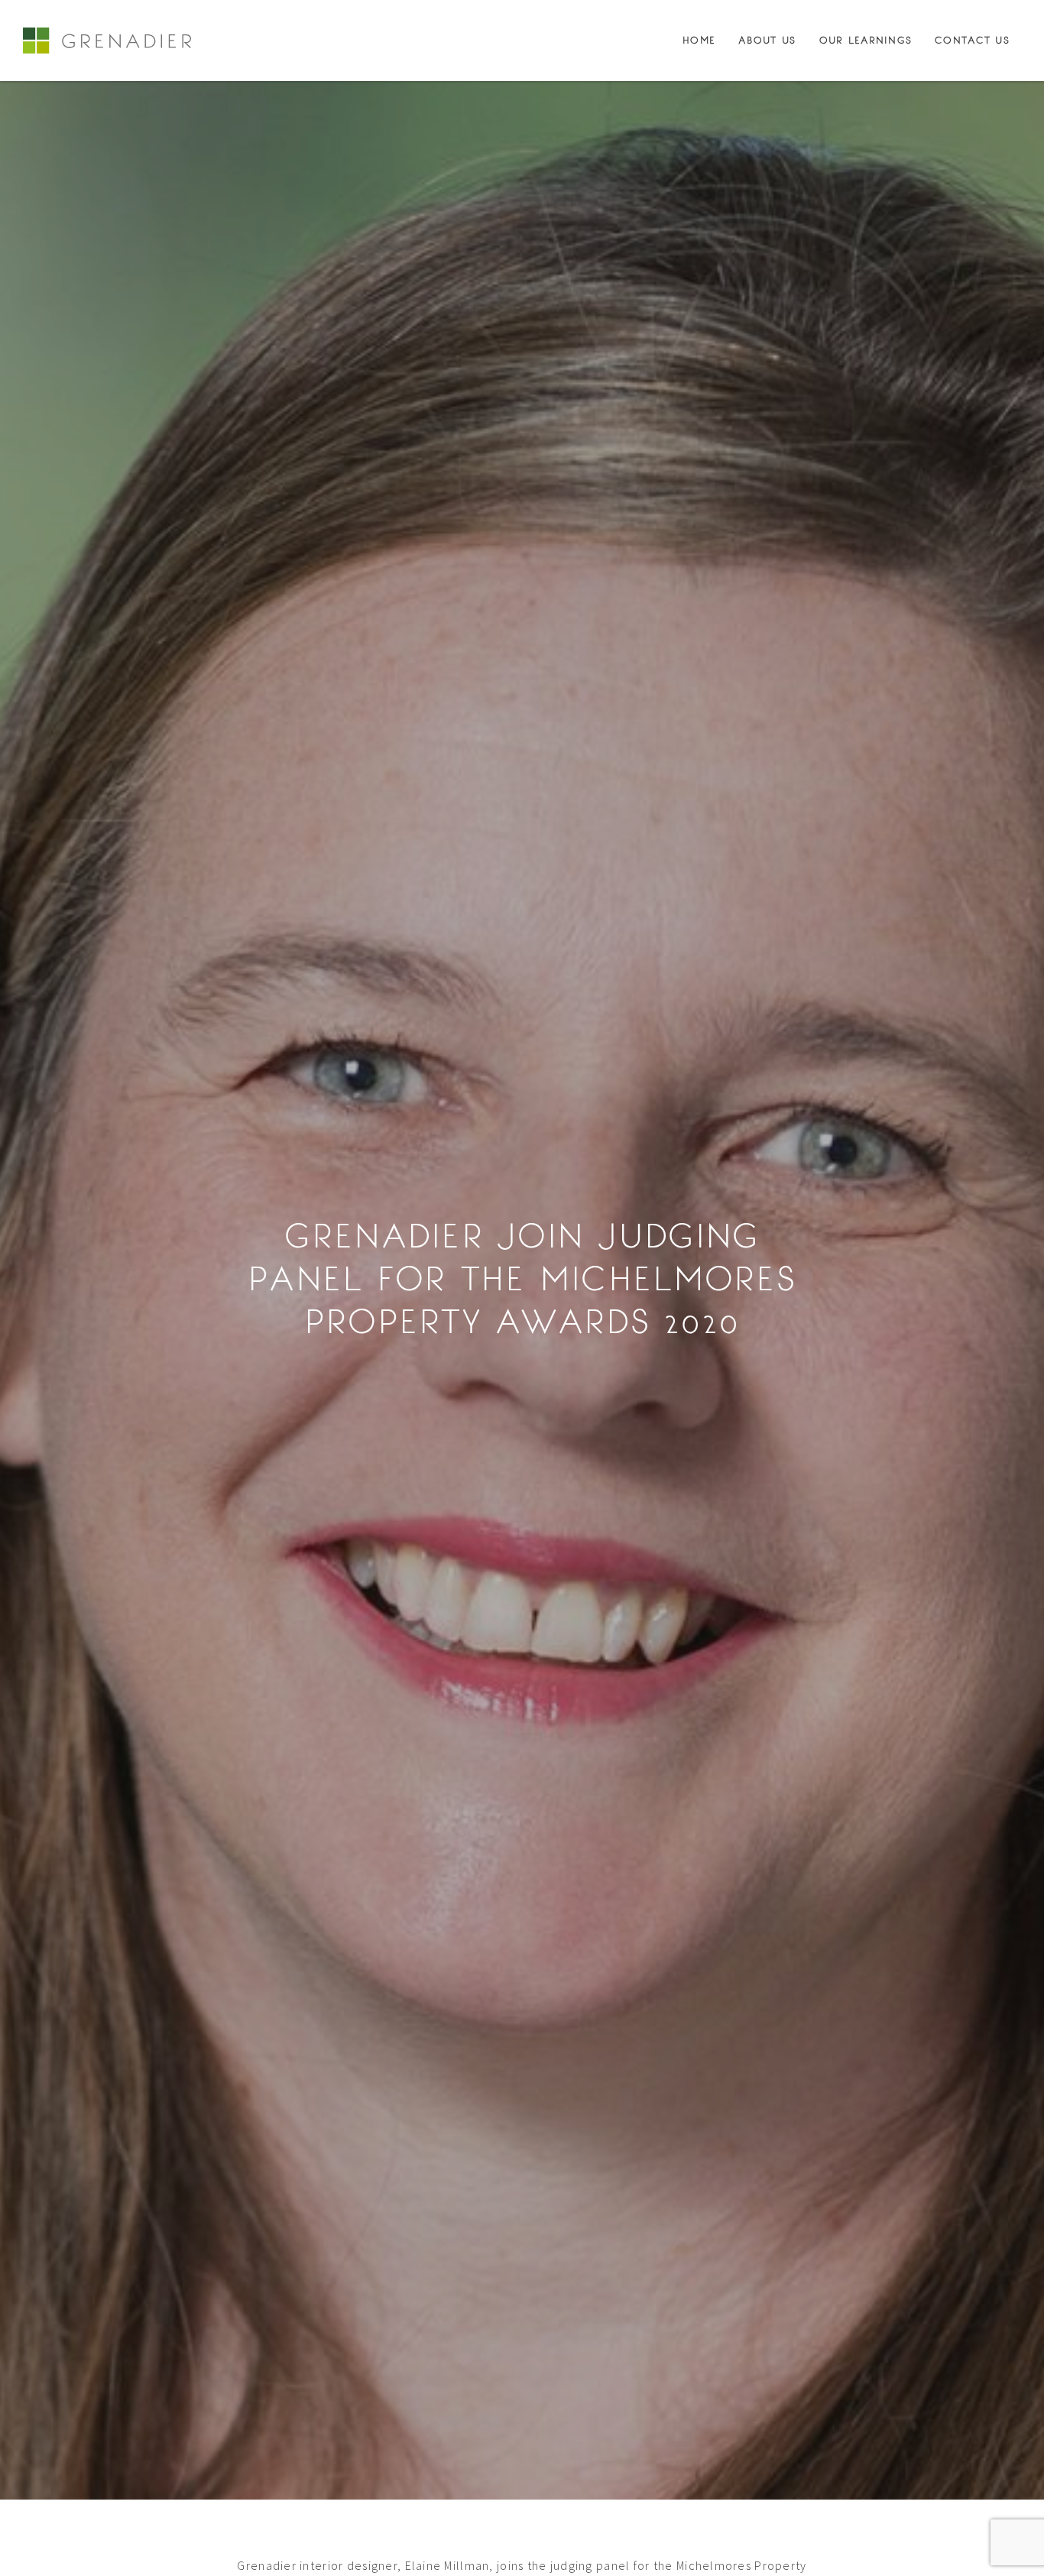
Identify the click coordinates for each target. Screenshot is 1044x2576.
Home (699, 41)
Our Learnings (866, 41)
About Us (767, 41)
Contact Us (972, 41)
